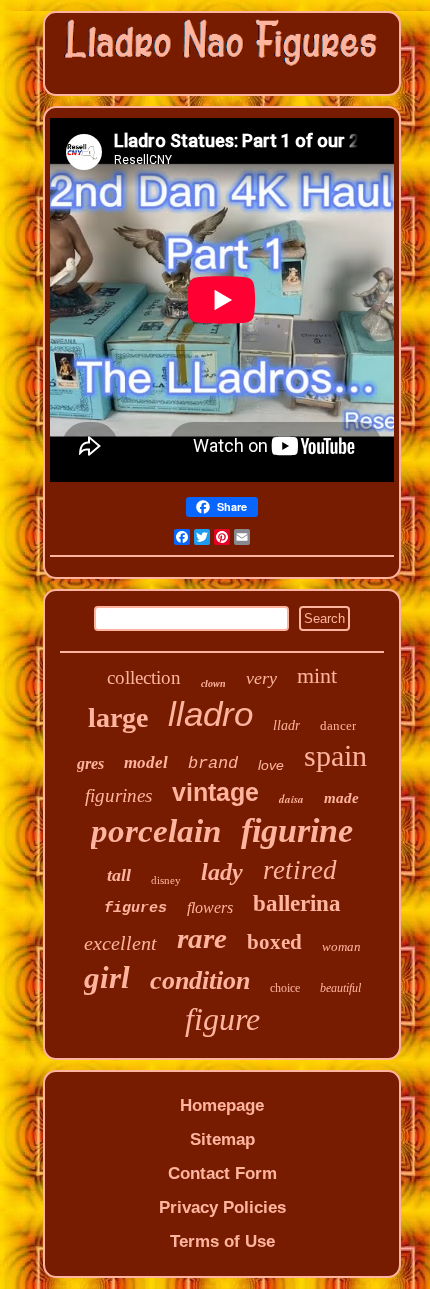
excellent (120, 943)
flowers (210, 907)
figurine (297, 830)
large (118, 717)
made (341, 798)
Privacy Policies (222, 1207)
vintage (215, 792)
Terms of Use (222, 1241)
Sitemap (222, 1139)
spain (335, 755)
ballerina (297, 903)
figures (135, 908)
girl (107, 977)
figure (222, 1019)
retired (300, 870)
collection (144, 677)
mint (317, 675)
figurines (118, 795)
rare (202, 938)
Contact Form (222, 1173)
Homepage (222, 1105)
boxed (274, 942)
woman (341, 946)
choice (285, 988)
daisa (291, 799)
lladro (210, 713)
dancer (338, 725)
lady (222, 872)
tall (119, 875)
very (261, 678)
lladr (286, 725)
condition (200, 980)
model (146, 762)
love (271, 765)
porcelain (156, 831)
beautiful (340, 988)
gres (90, 763)
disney (166, 880)
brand (213, 763)
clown (213, 683)
